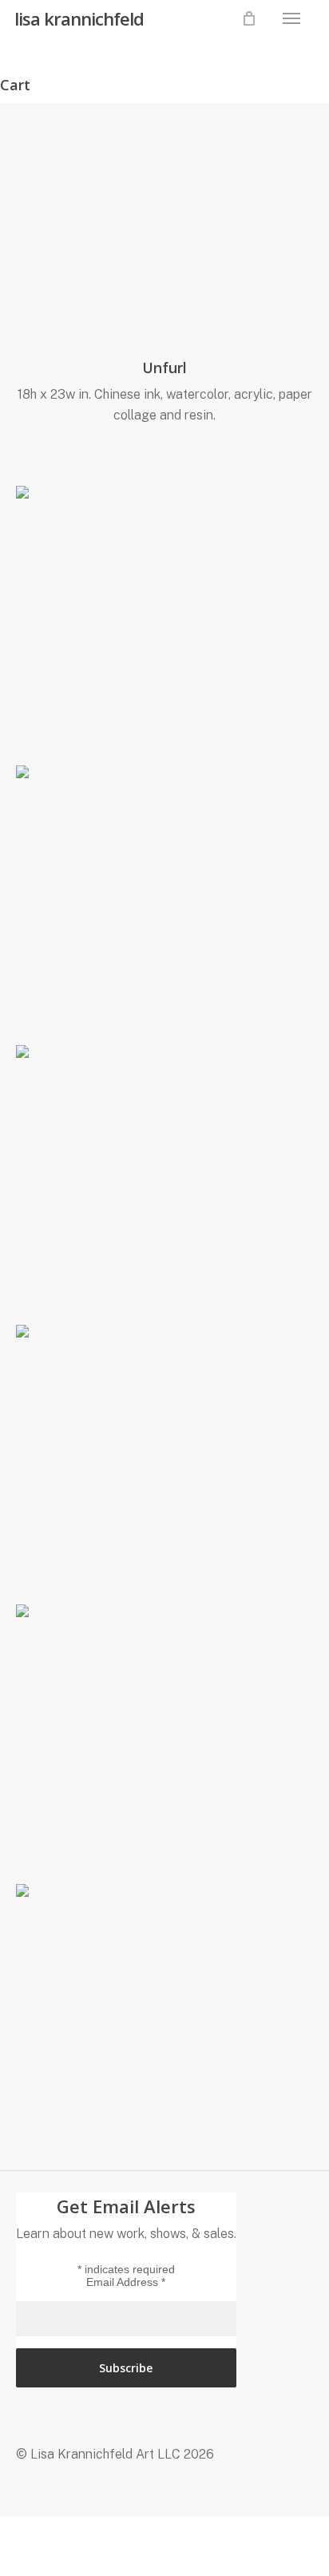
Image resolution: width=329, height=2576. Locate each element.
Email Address (126, 2282)
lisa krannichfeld (79, 18)
